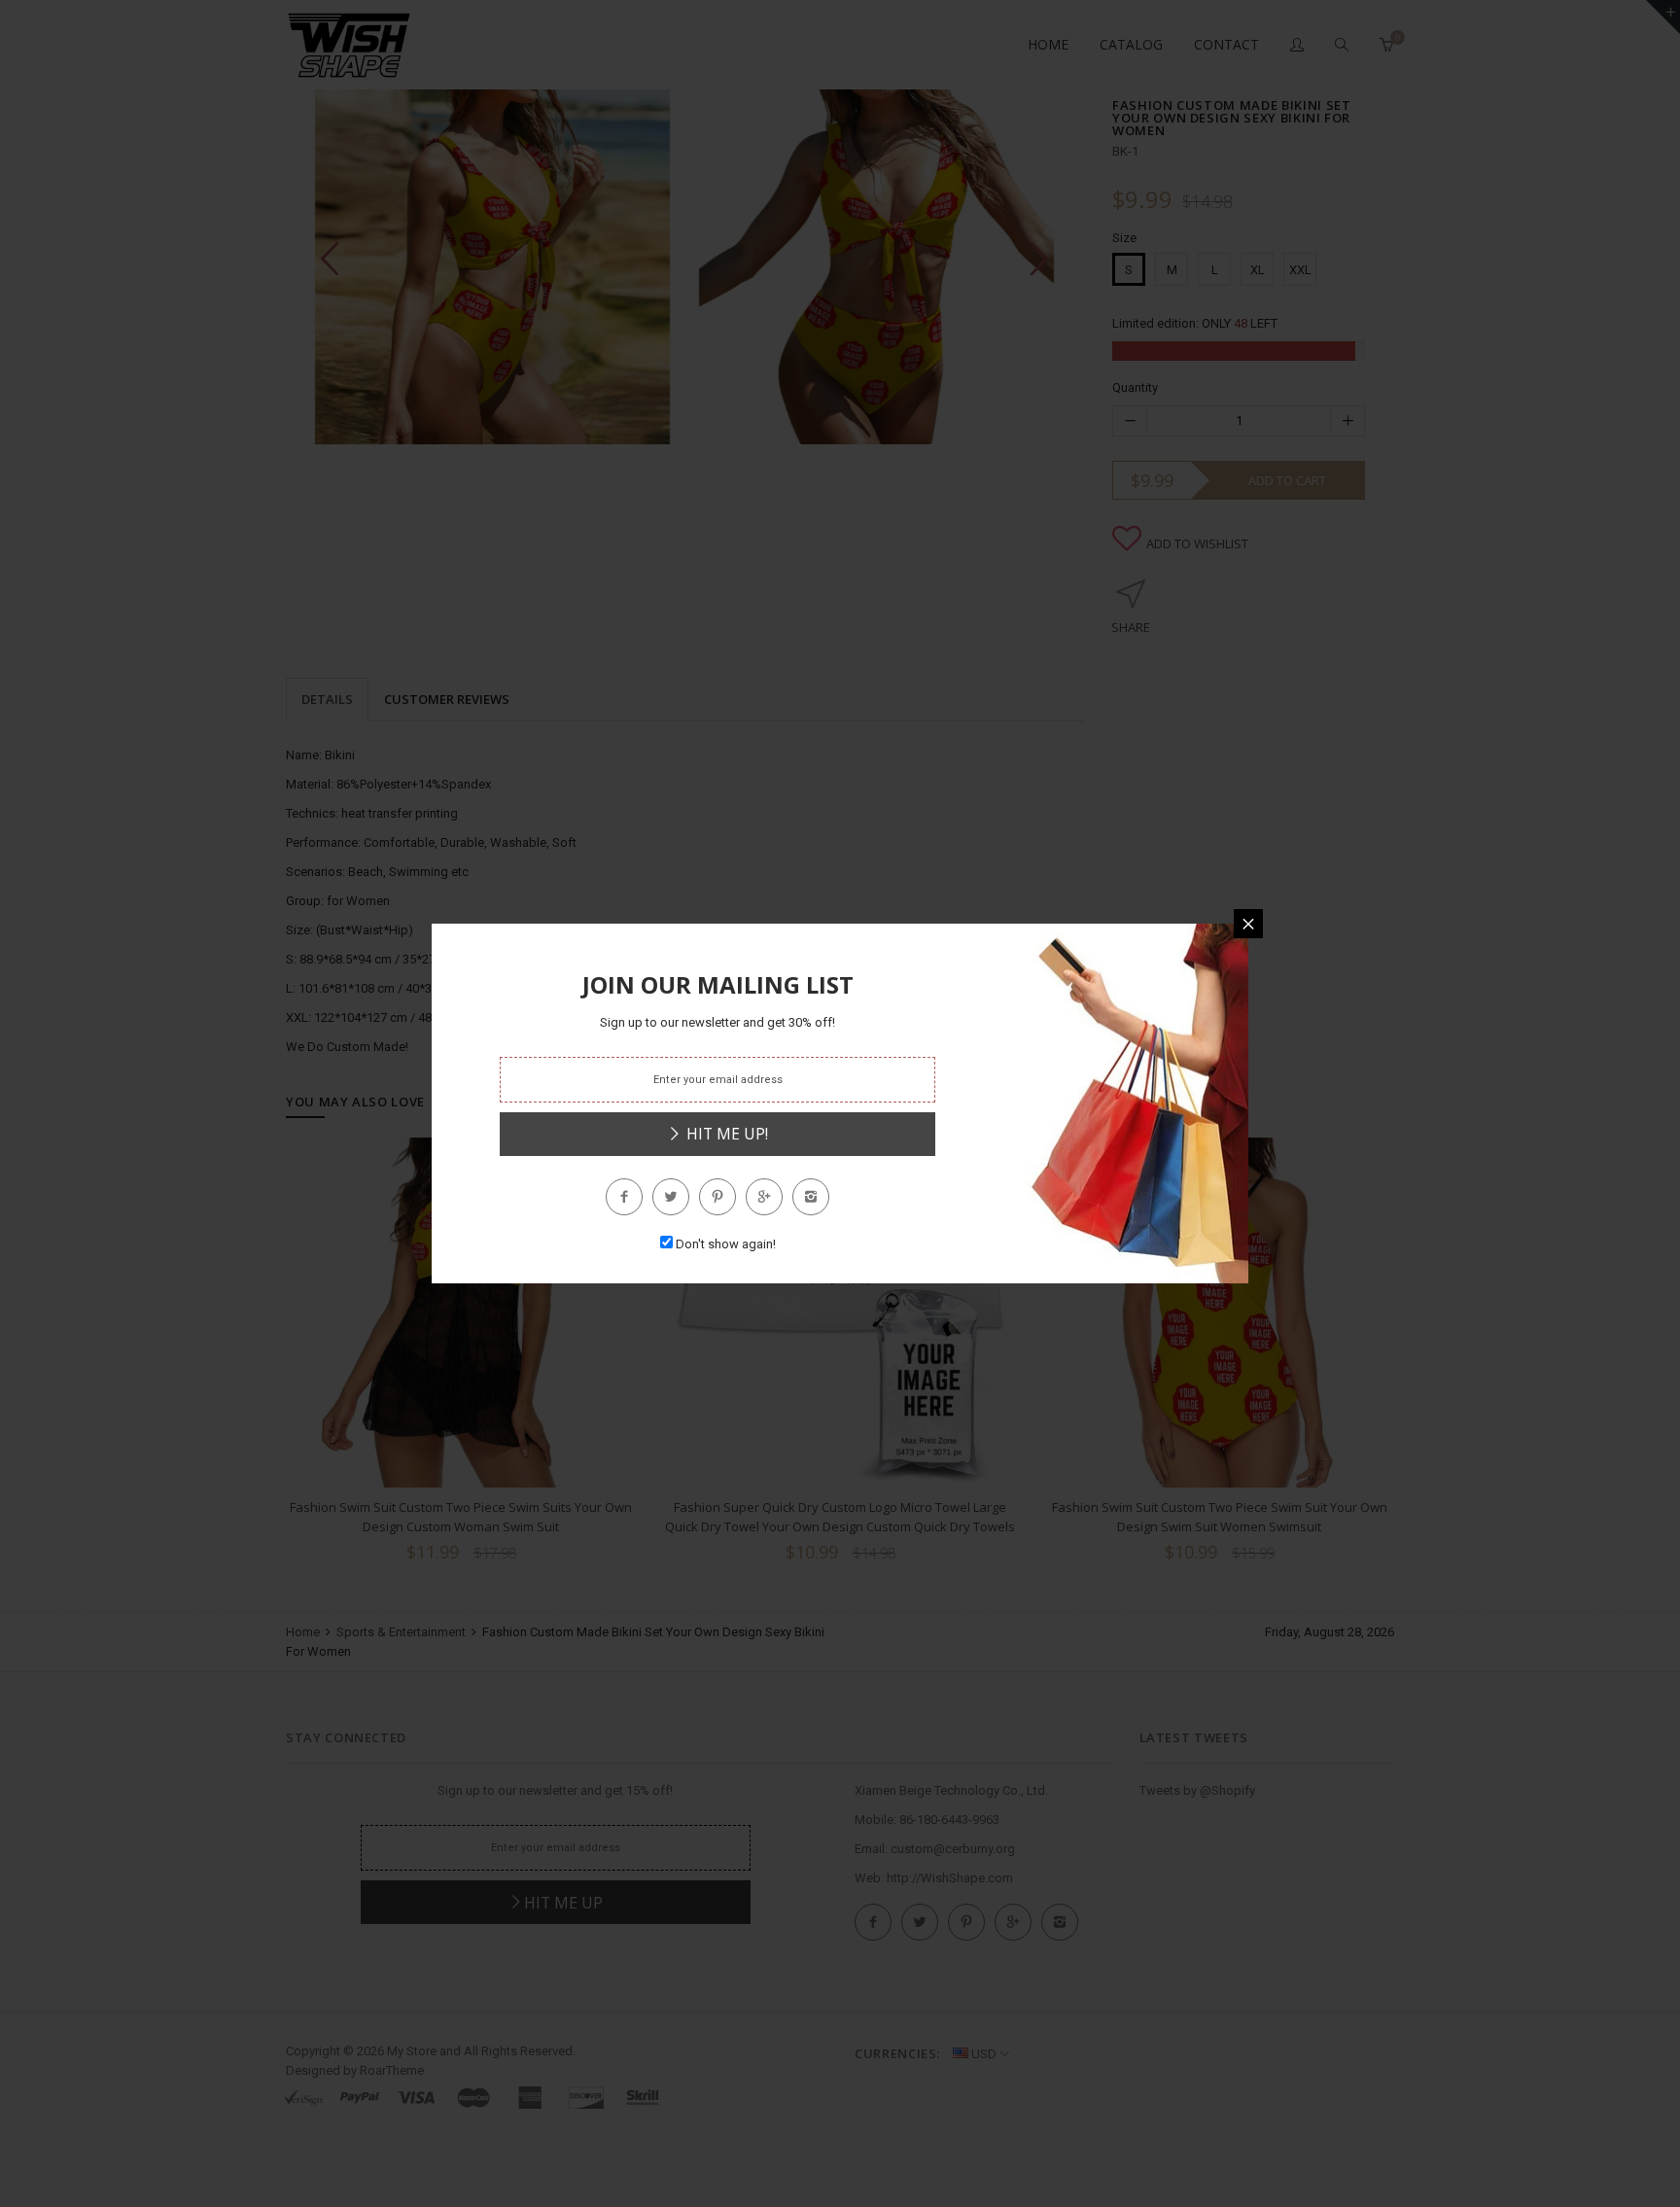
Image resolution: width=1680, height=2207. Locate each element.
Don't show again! (726, 1244)
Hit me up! (725, 1134)
